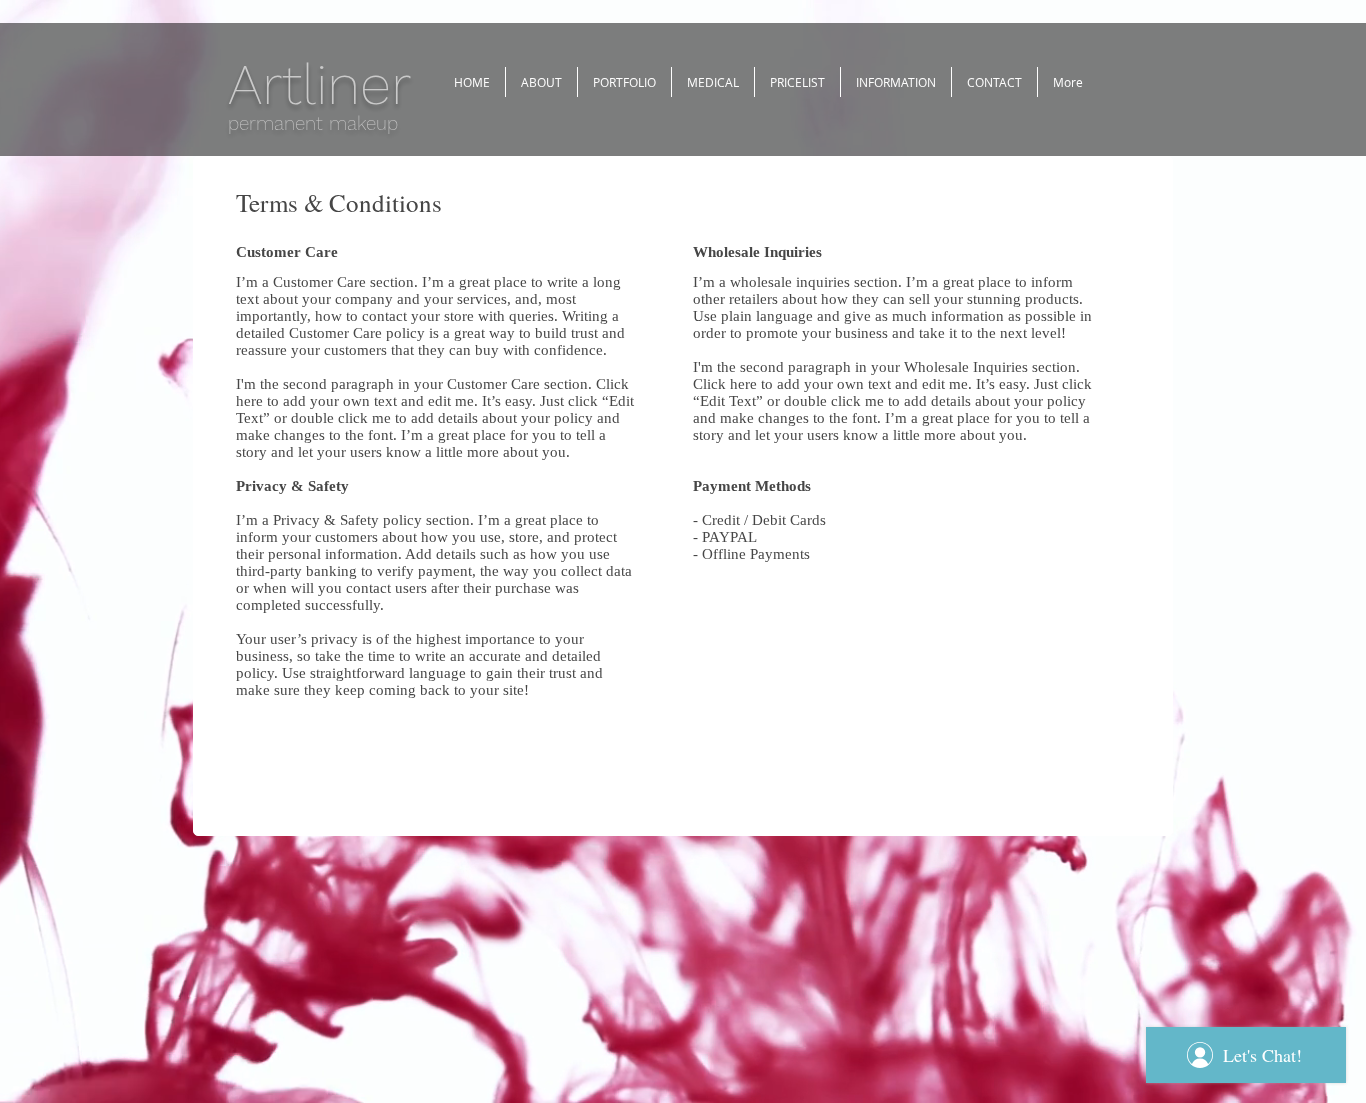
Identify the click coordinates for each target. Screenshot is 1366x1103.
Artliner (319, 84)
